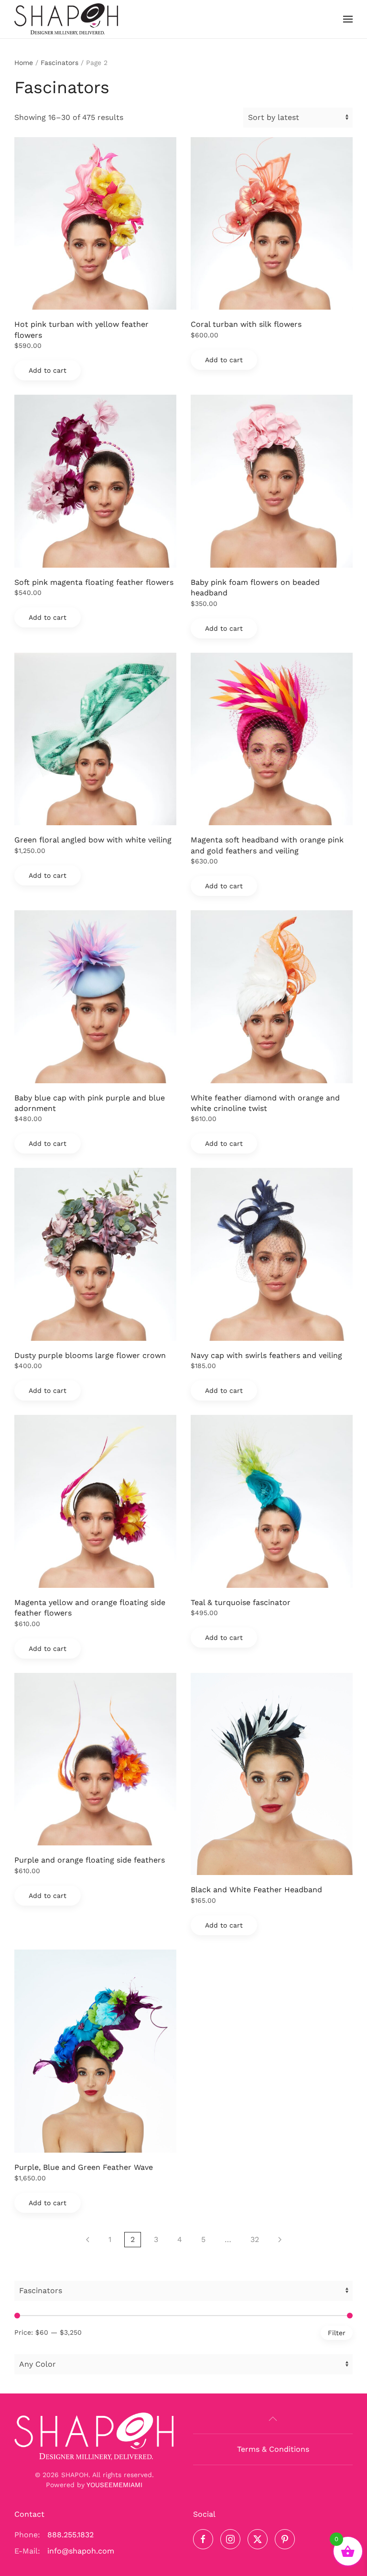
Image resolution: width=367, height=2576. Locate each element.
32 (255, 2239)
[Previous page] (88, 2240)
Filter (337, 2333)
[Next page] (280, 2240)
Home (24, 63)
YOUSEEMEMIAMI (114, 2485)
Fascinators (59, 63)
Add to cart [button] (48, 370)
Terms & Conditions (273, 2449)
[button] (348, 19)
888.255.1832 (70, 2535)
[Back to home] (66, 19)
